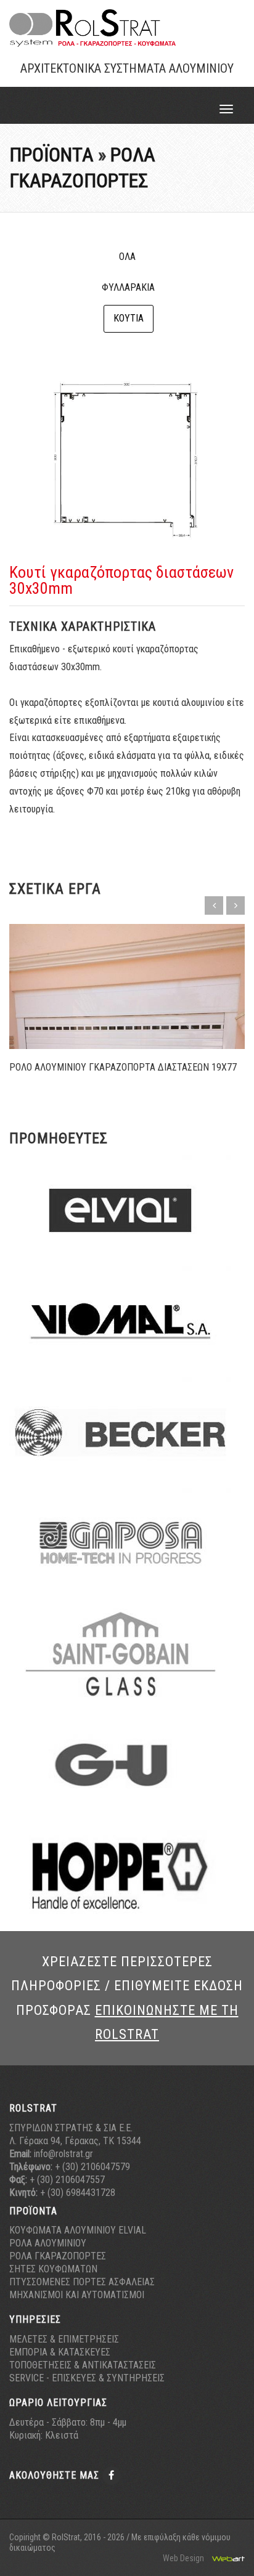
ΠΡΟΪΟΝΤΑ (51, 155)
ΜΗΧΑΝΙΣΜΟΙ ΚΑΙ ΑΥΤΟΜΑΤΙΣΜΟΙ (77, 2295)
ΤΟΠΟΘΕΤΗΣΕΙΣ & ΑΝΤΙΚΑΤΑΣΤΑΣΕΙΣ (83, 2365)
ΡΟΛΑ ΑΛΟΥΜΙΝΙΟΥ (48, 2243)
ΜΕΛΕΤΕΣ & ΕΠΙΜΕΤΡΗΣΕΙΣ (64, 2339)
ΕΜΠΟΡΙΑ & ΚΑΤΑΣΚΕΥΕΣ (60, 2352)
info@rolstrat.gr (63, 2154)
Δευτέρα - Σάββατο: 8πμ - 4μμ (68, 2422)
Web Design (184, 2558)
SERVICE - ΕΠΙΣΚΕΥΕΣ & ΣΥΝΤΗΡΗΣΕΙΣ (87, 2378)
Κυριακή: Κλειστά (44, 2435)
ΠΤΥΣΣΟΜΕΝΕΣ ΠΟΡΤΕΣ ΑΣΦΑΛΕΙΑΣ (82, 2282)
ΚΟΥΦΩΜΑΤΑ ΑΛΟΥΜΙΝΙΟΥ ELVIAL (78, 2230)
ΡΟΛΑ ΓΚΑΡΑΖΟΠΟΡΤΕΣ (58, 2256)
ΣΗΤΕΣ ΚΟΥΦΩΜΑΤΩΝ (53, 2269)
